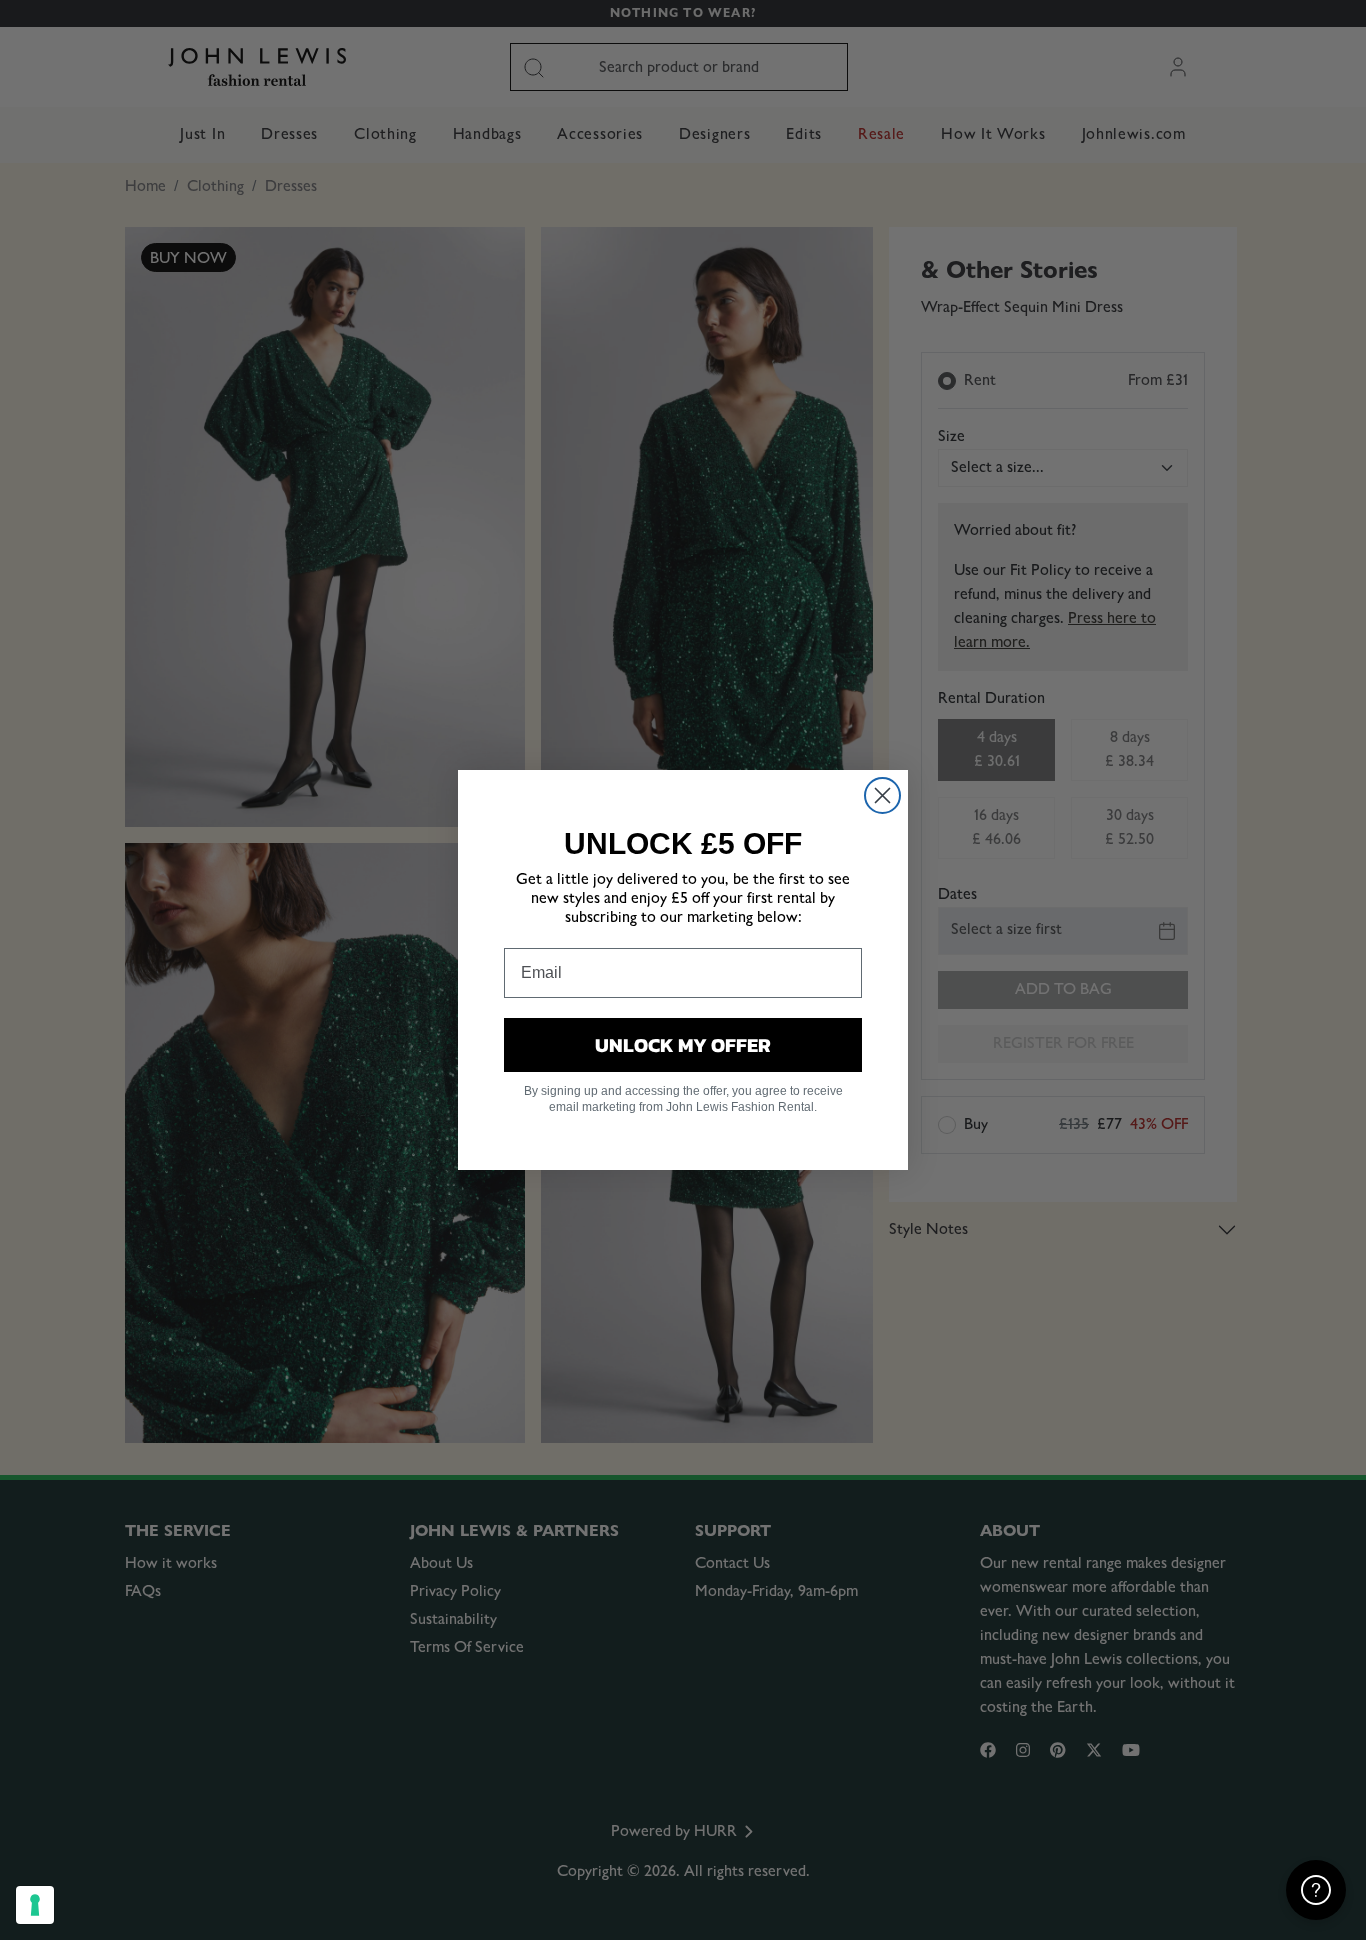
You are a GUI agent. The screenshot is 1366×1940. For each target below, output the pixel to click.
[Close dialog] (882, 795)
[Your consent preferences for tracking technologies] (35, 1905)
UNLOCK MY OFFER (683, 1045)
